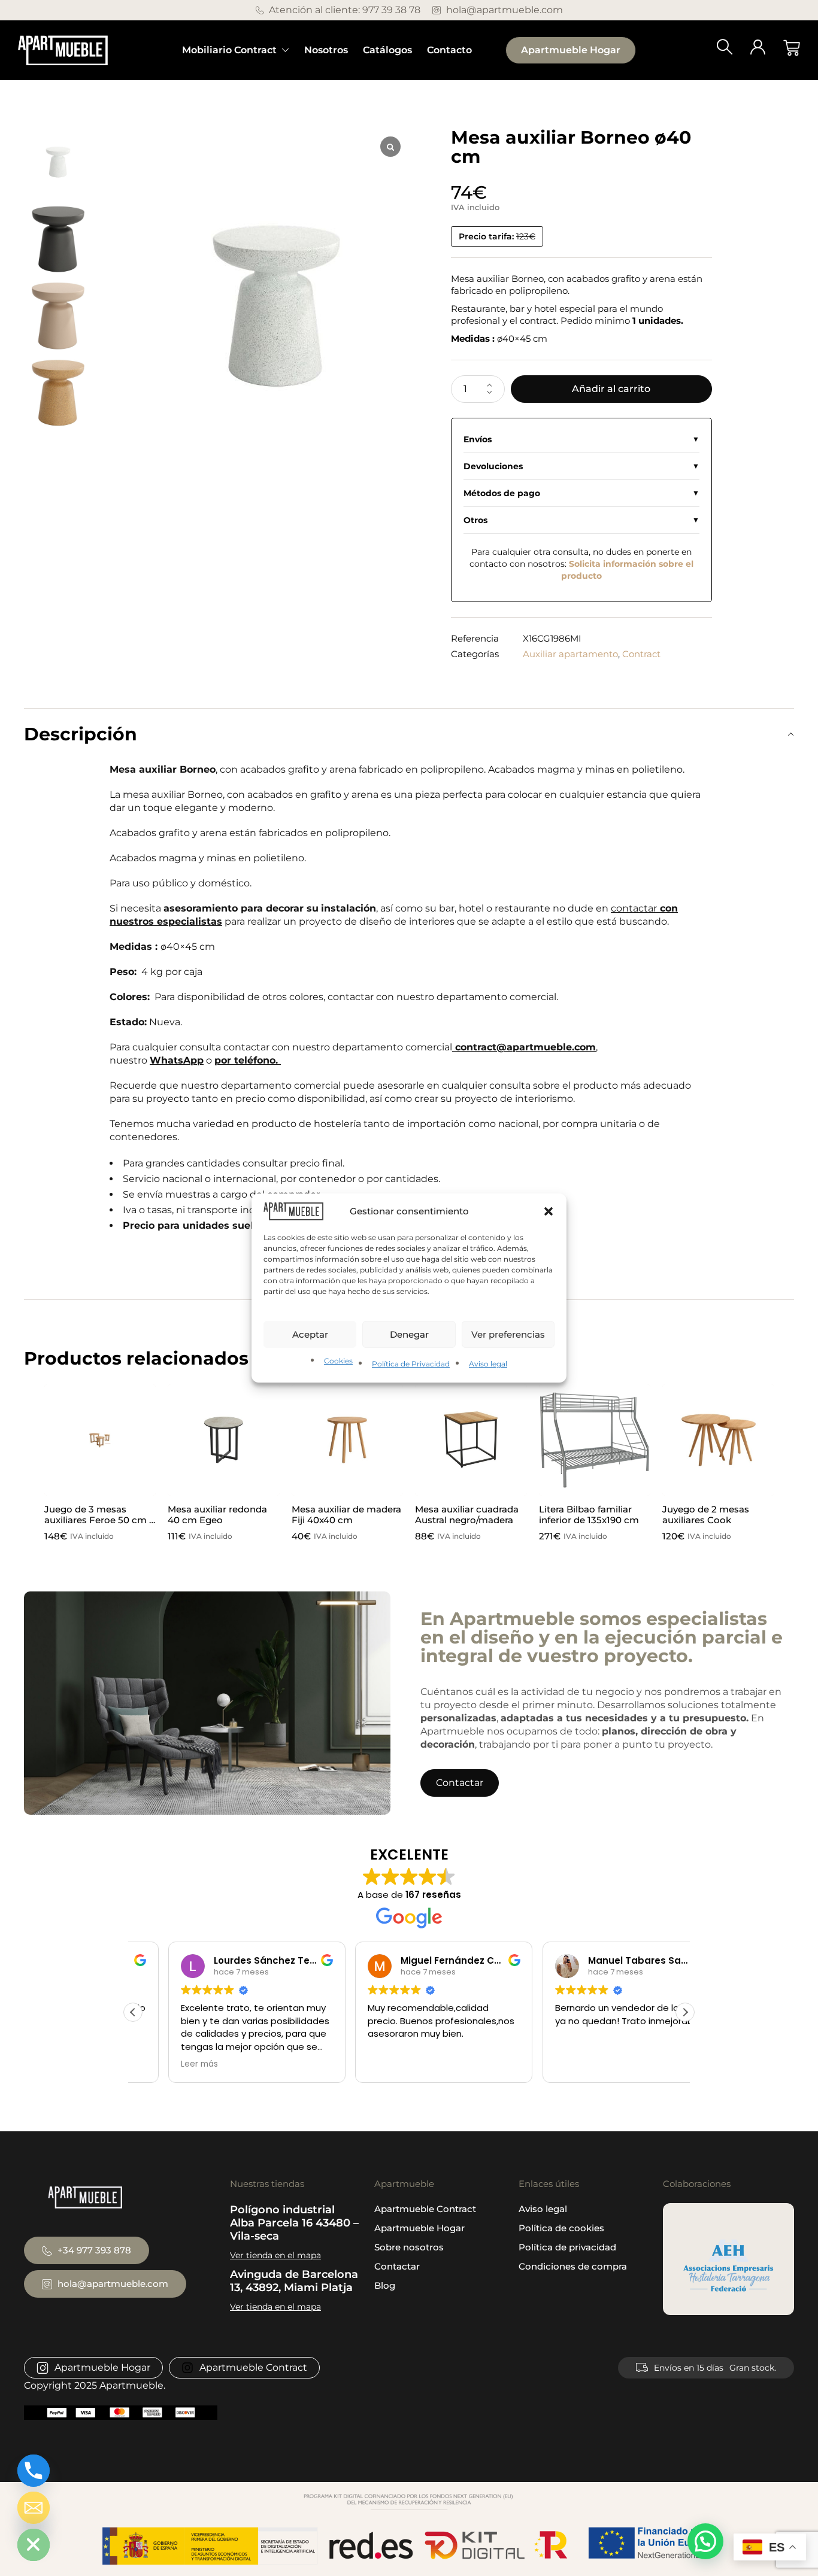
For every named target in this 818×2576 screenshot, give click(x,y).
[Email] (34, 2508)
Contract (641, 654)
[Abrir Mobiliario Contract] (286, 50)
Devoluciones (493, 466)
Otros (475, 520)
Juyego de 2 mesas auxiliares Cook (706, 1515)
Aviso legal (488, 1364)
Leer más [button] (164, 2064)
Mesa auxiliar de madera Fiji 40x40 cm (346, 1515)
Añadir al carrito (611, 389)
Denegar (409, 1334)
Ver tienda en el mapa (275, 2255)
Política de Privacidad (411, 1364)
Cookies (338, 1361)
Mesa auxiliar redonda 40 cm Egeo (217, 1515)
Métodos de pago (502, 493)
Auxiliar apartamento (570, 654)
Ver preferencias (508, 1334)
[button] (549, 1211)
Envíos (478, 439)
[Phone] (34, 2471)
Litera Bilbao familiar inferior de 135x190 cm (589, 1515)
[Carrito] (792, 48)
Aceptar (310, 1334)
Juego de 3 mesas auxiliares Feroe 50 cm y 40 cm (99, 1520)
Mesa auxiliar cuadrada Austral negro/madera (467, 1515)
